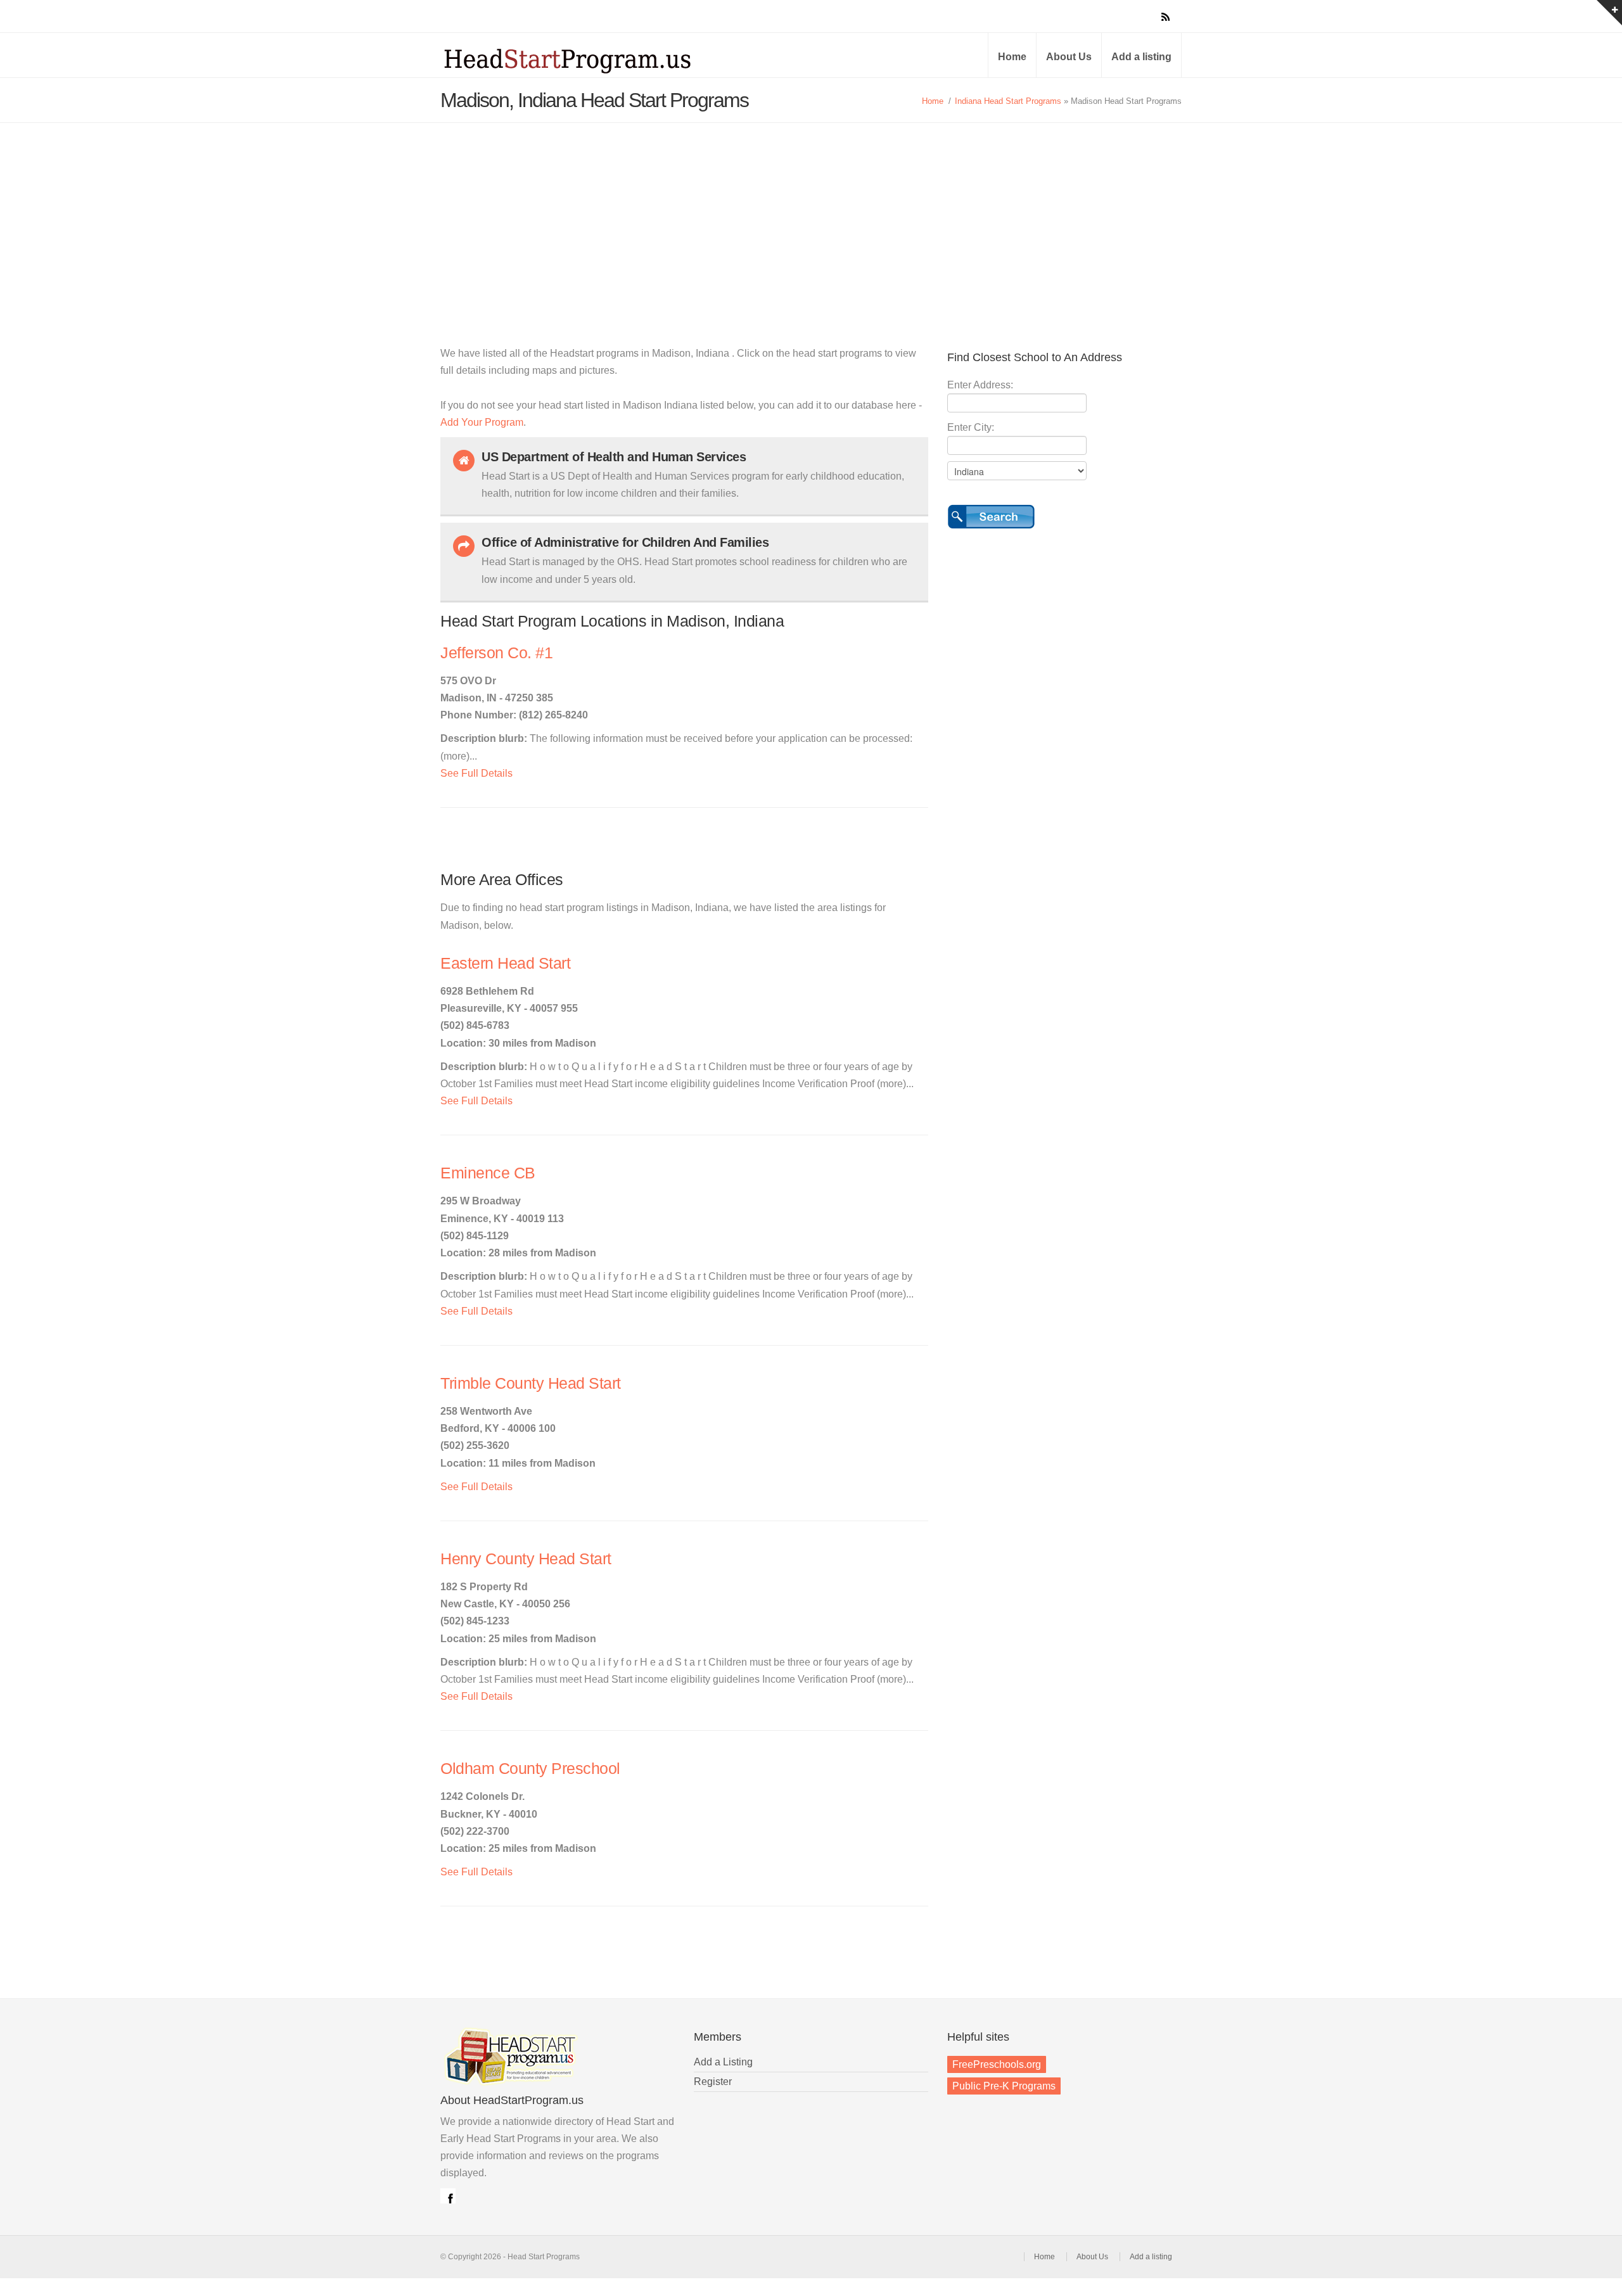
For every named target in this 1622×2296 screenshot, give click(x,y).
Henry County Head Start (526, 1559)
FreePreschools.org (997, 2064)
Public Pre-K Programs (1004, 2086)
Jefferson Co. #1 (496, 653)
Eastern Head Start (505, 963)
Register (713, 2082)
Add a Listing (723, 2062)
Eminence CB (488, 1173)
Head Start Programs (589, 60)
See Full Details (476, 773)
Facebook (448, 2196)
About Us (1069, 57)
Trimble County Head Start (531, 1383)
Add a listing (1141, 57)
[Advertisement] (811, 218)
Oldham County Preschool (530, 1769)
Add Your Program (482, 422)
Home (1012, 57)
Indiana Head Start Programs (1008, 101)
